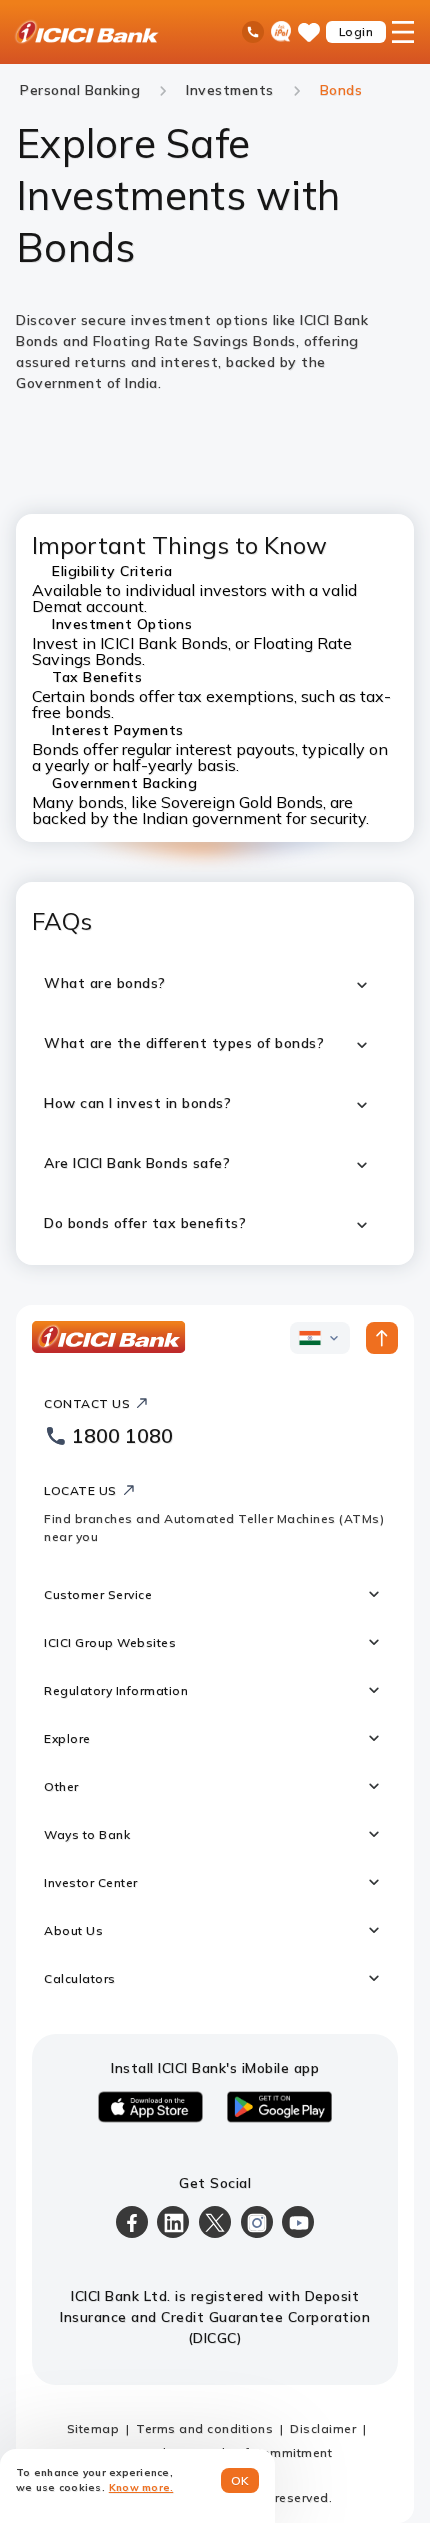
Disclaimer (323, 2428)
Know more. (141, 2487)
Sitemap (93, 2428)
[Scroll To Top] (382, 1338)
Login (356, 31)
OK (240, 2480)
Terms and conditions (204, 2428)
